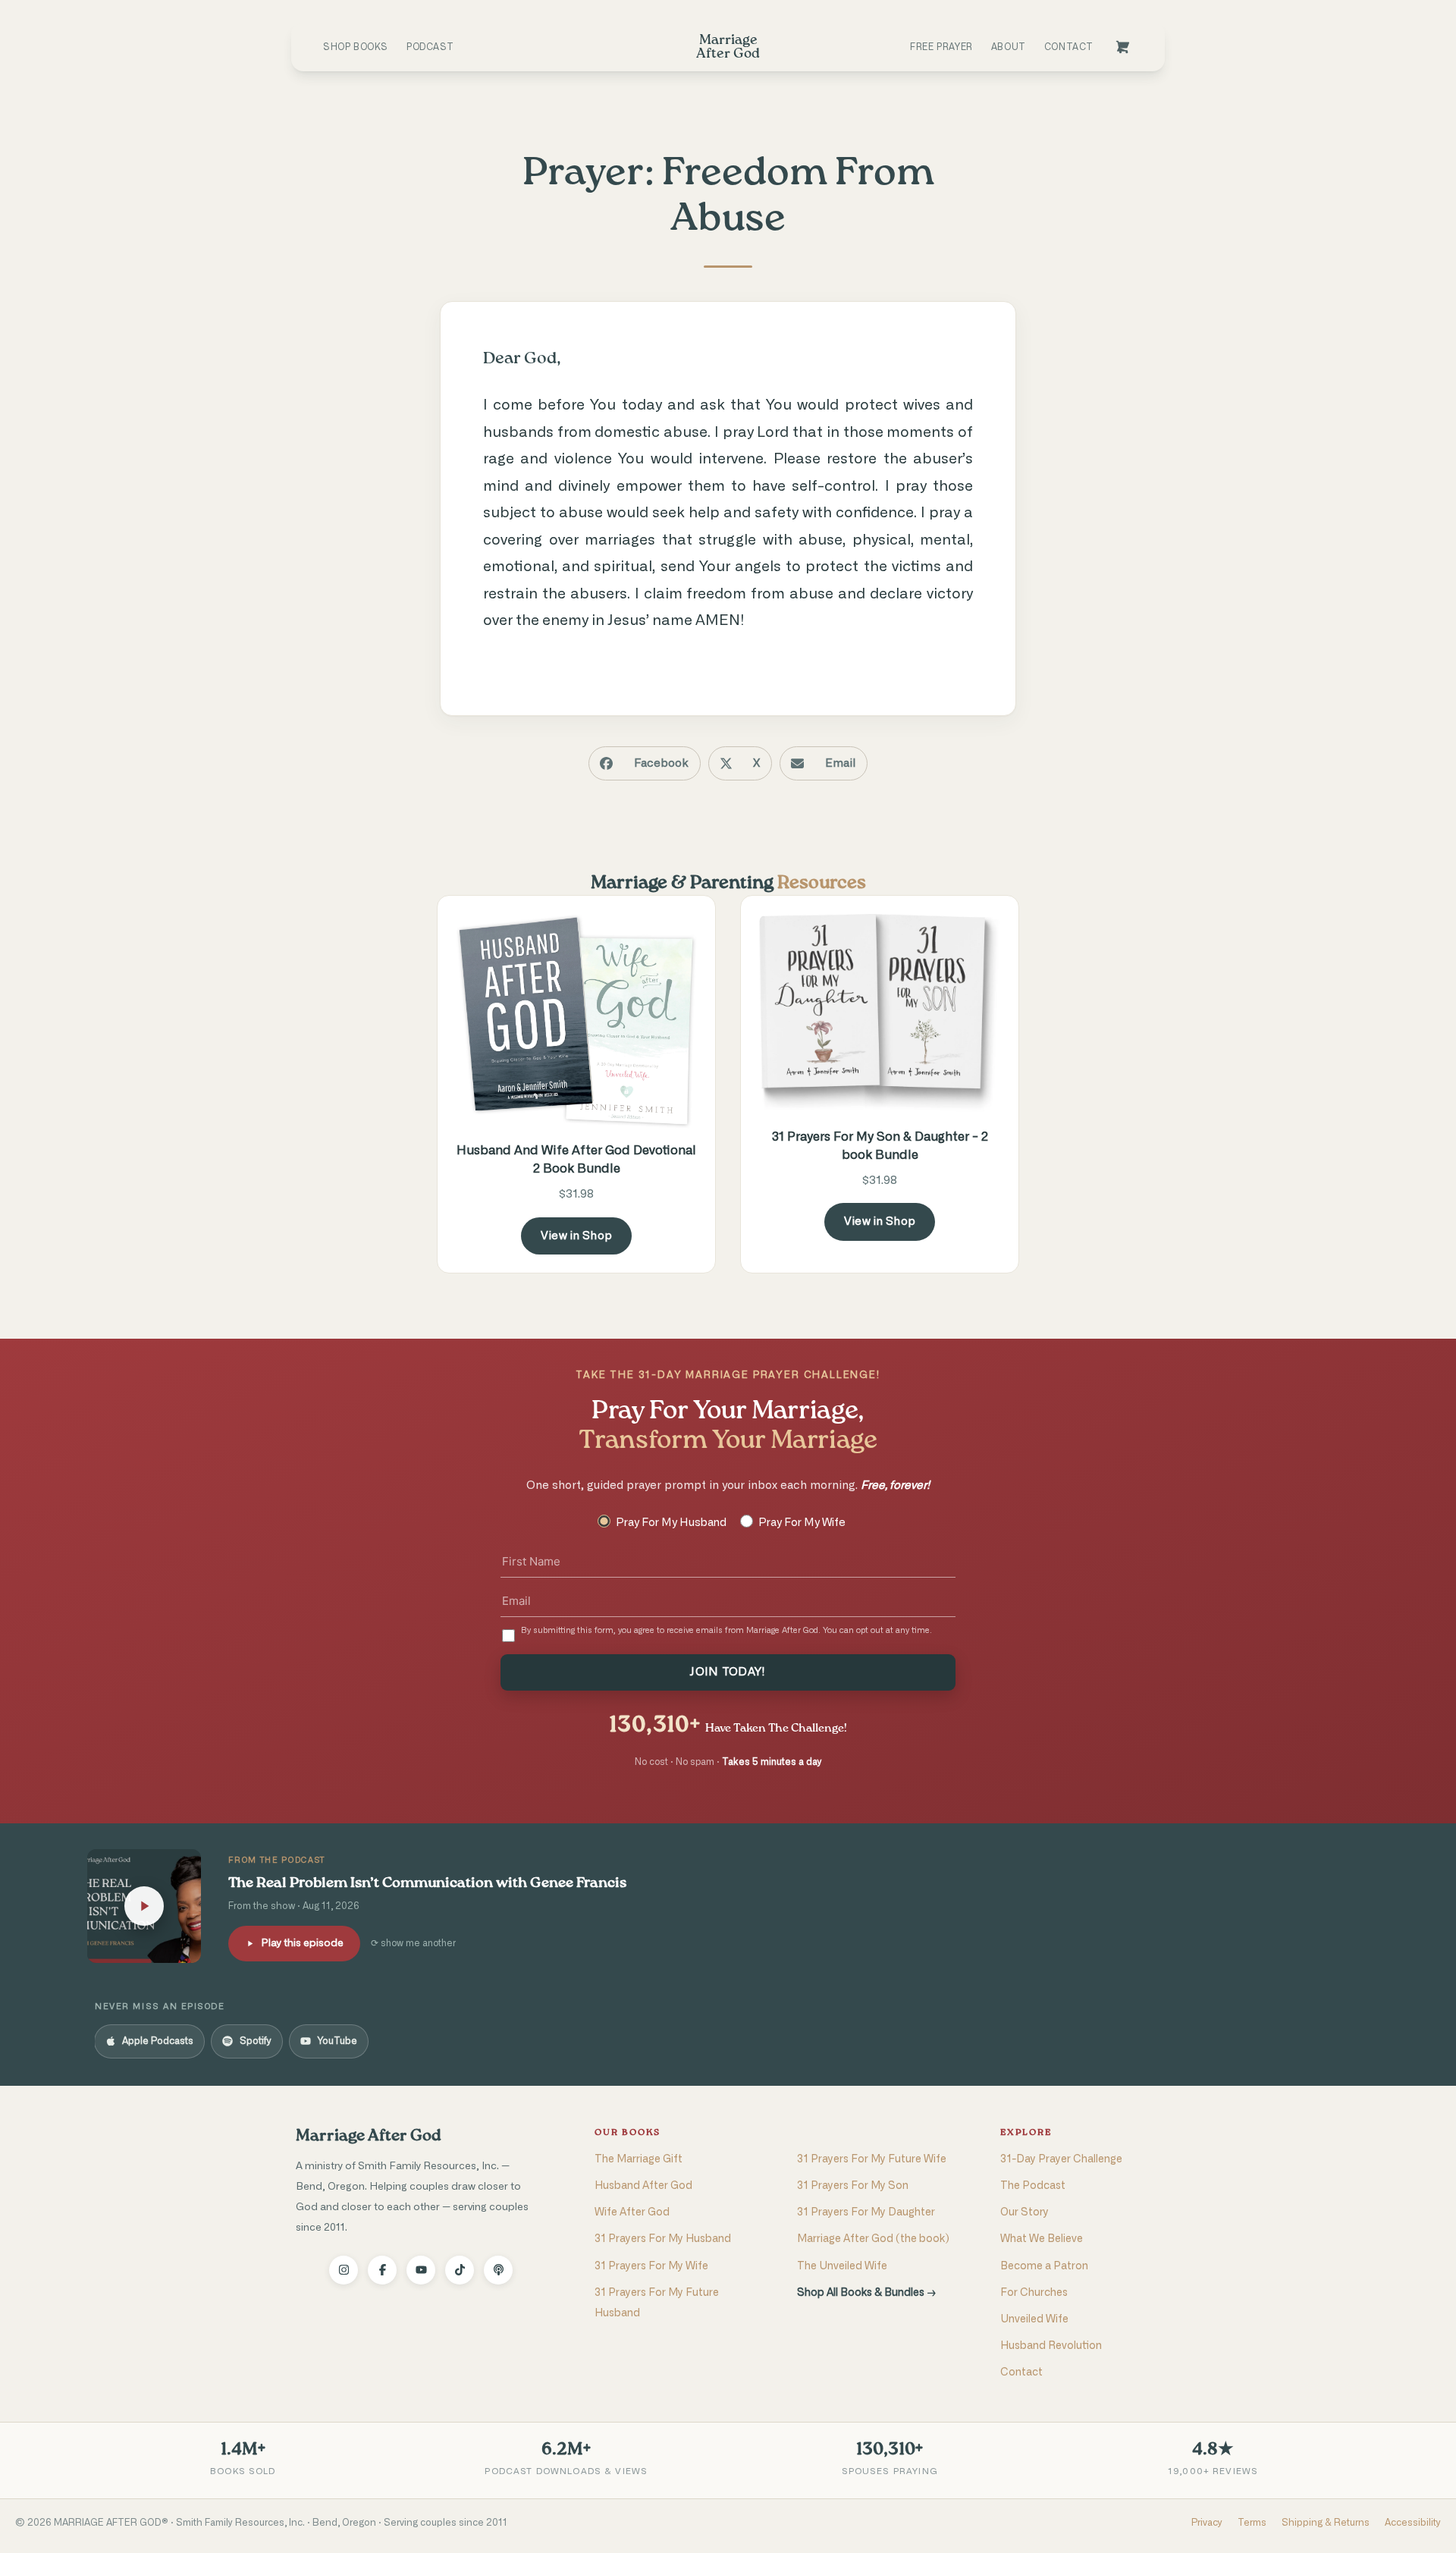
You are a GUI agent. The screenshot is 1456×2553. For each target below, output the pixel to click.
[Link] (1122, 47)
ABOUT (1009, 47)
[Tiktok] (460, 2270)
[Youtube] (421, 2270)
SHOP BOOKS (356, 47)
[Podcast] (498, 2270)
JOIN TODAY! (728, 1672)
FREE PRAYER (941, 47)
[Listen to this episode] (144, 1906)
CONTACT (1069, 47)
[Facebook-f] (382, 2270)
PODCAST (430, 47)
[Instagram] (344, 2270)
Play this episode (302, 1943)
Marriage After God (368, 2136)
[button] (645, 763)
